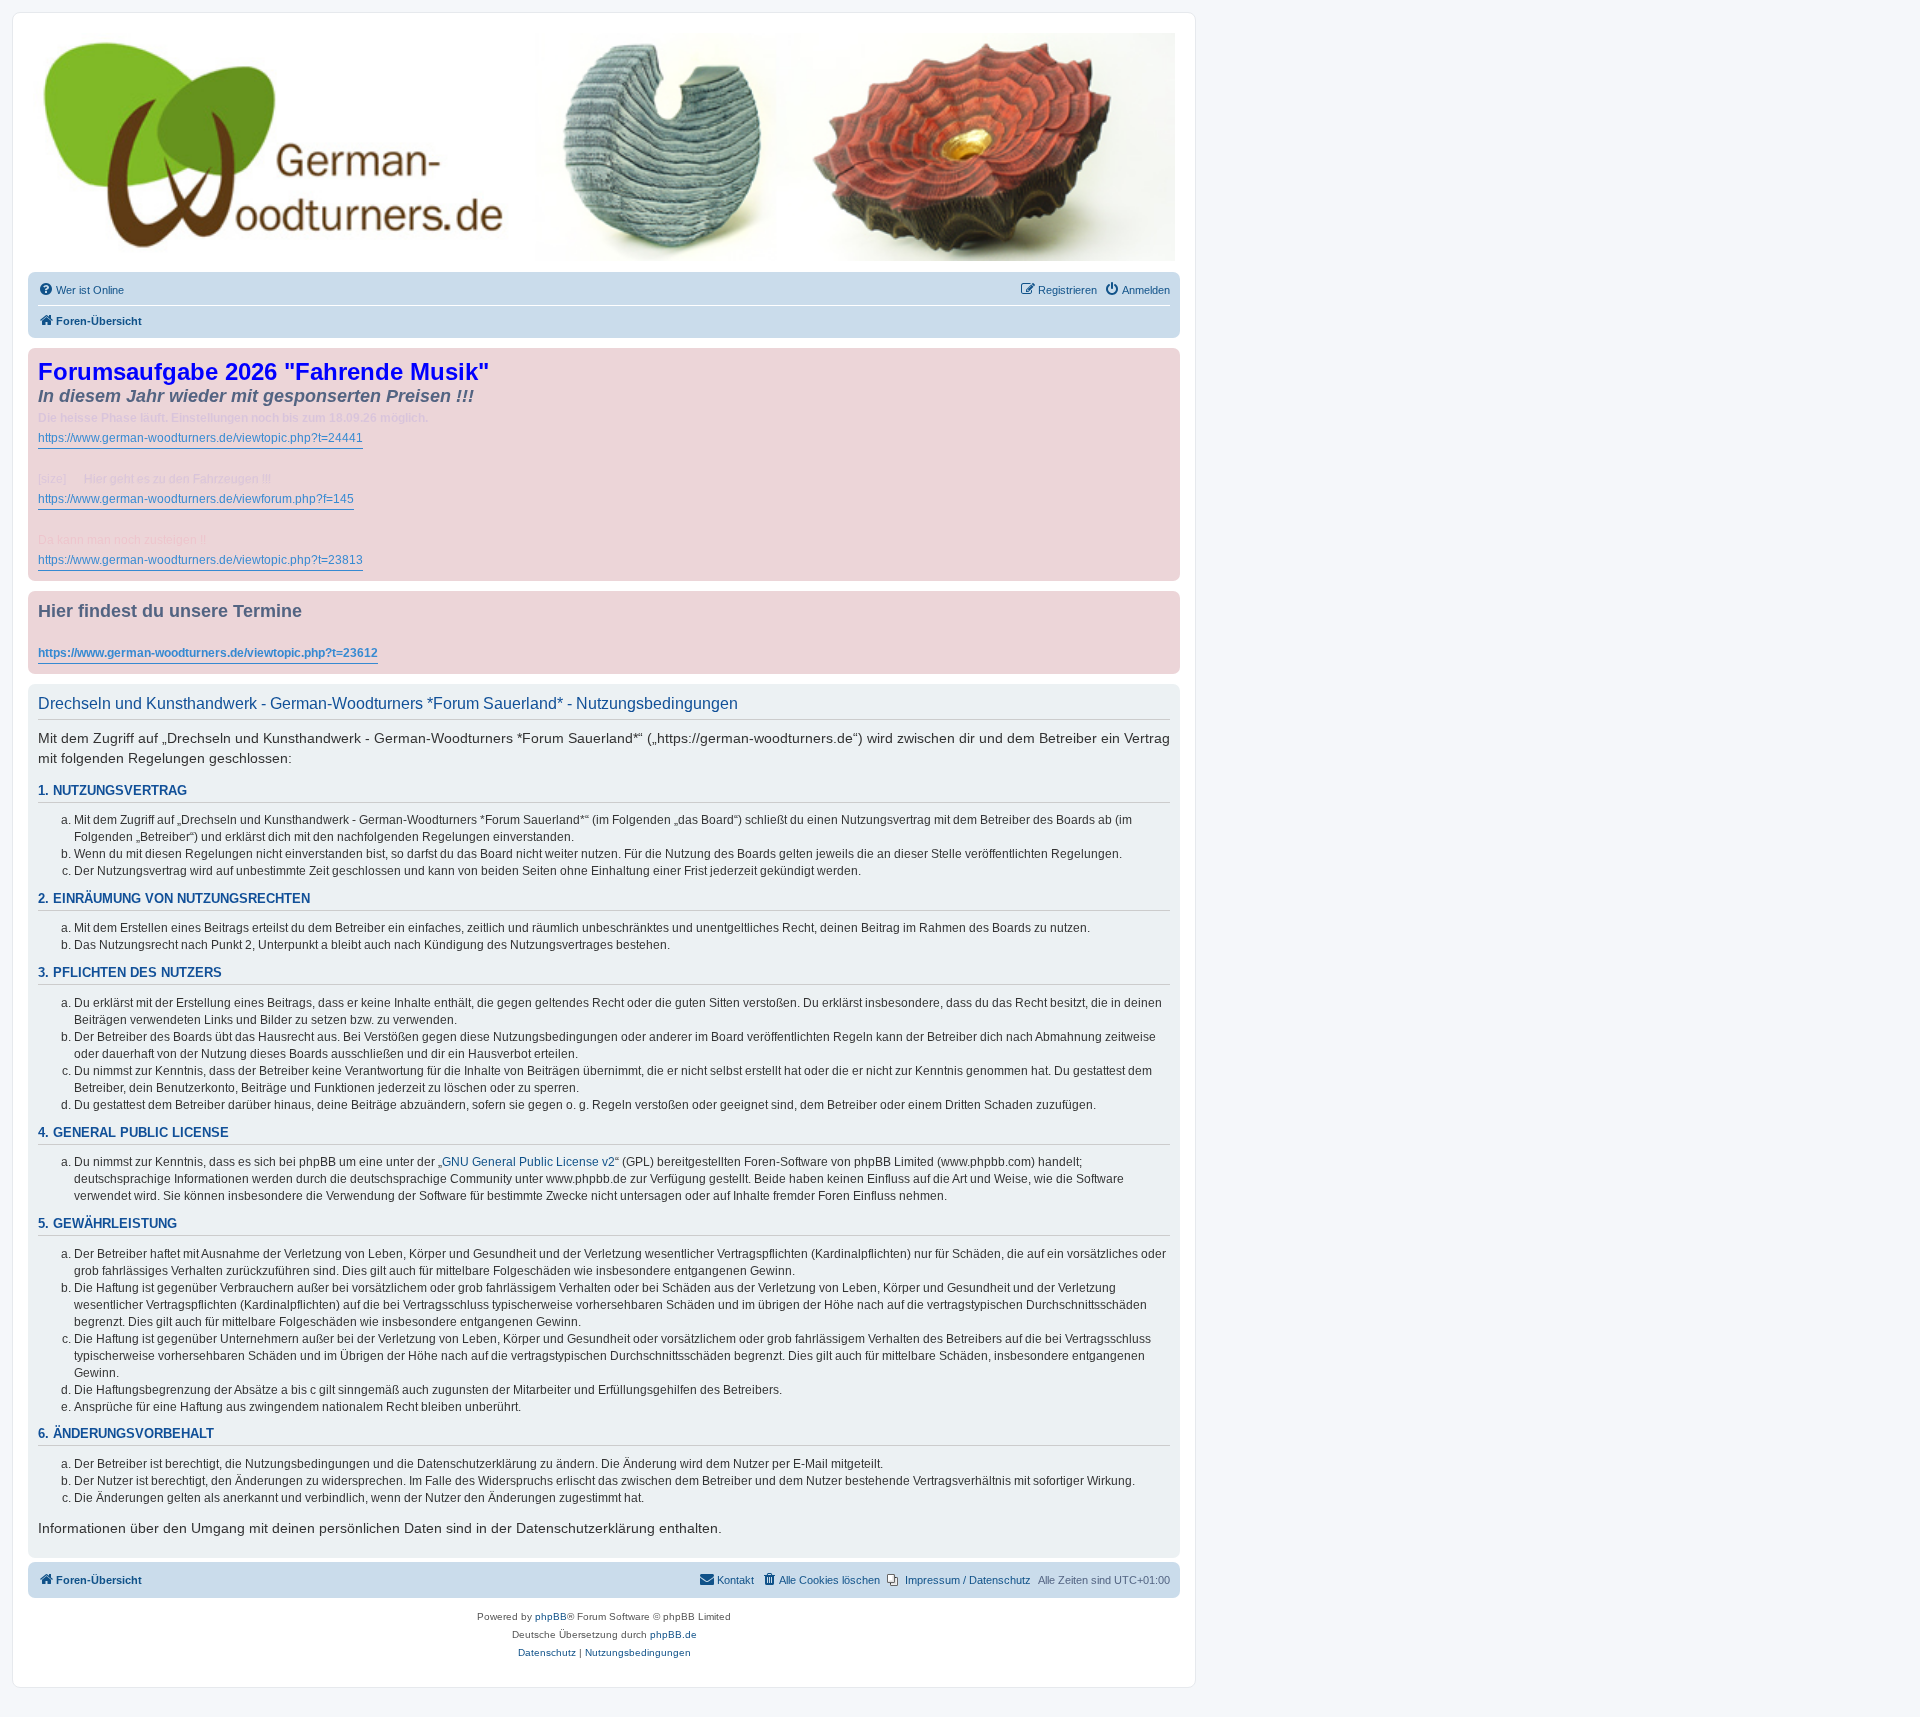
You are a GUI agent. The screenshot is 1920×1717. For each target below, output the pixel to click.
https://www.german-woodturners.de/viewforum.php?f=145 (196, 499)
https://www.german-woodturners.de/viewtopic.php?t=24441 (200, 438)
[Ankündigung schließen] (1167, 359)
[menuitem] (81, 290)
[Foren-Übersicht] (604, 147)
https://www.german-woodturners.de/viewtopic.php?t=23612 (208, 653)
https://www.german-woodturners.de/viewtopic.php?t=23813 (200, 560)
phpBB (551, 1616)
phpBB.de (673, 1634)
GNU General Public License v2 (528, 1162)
